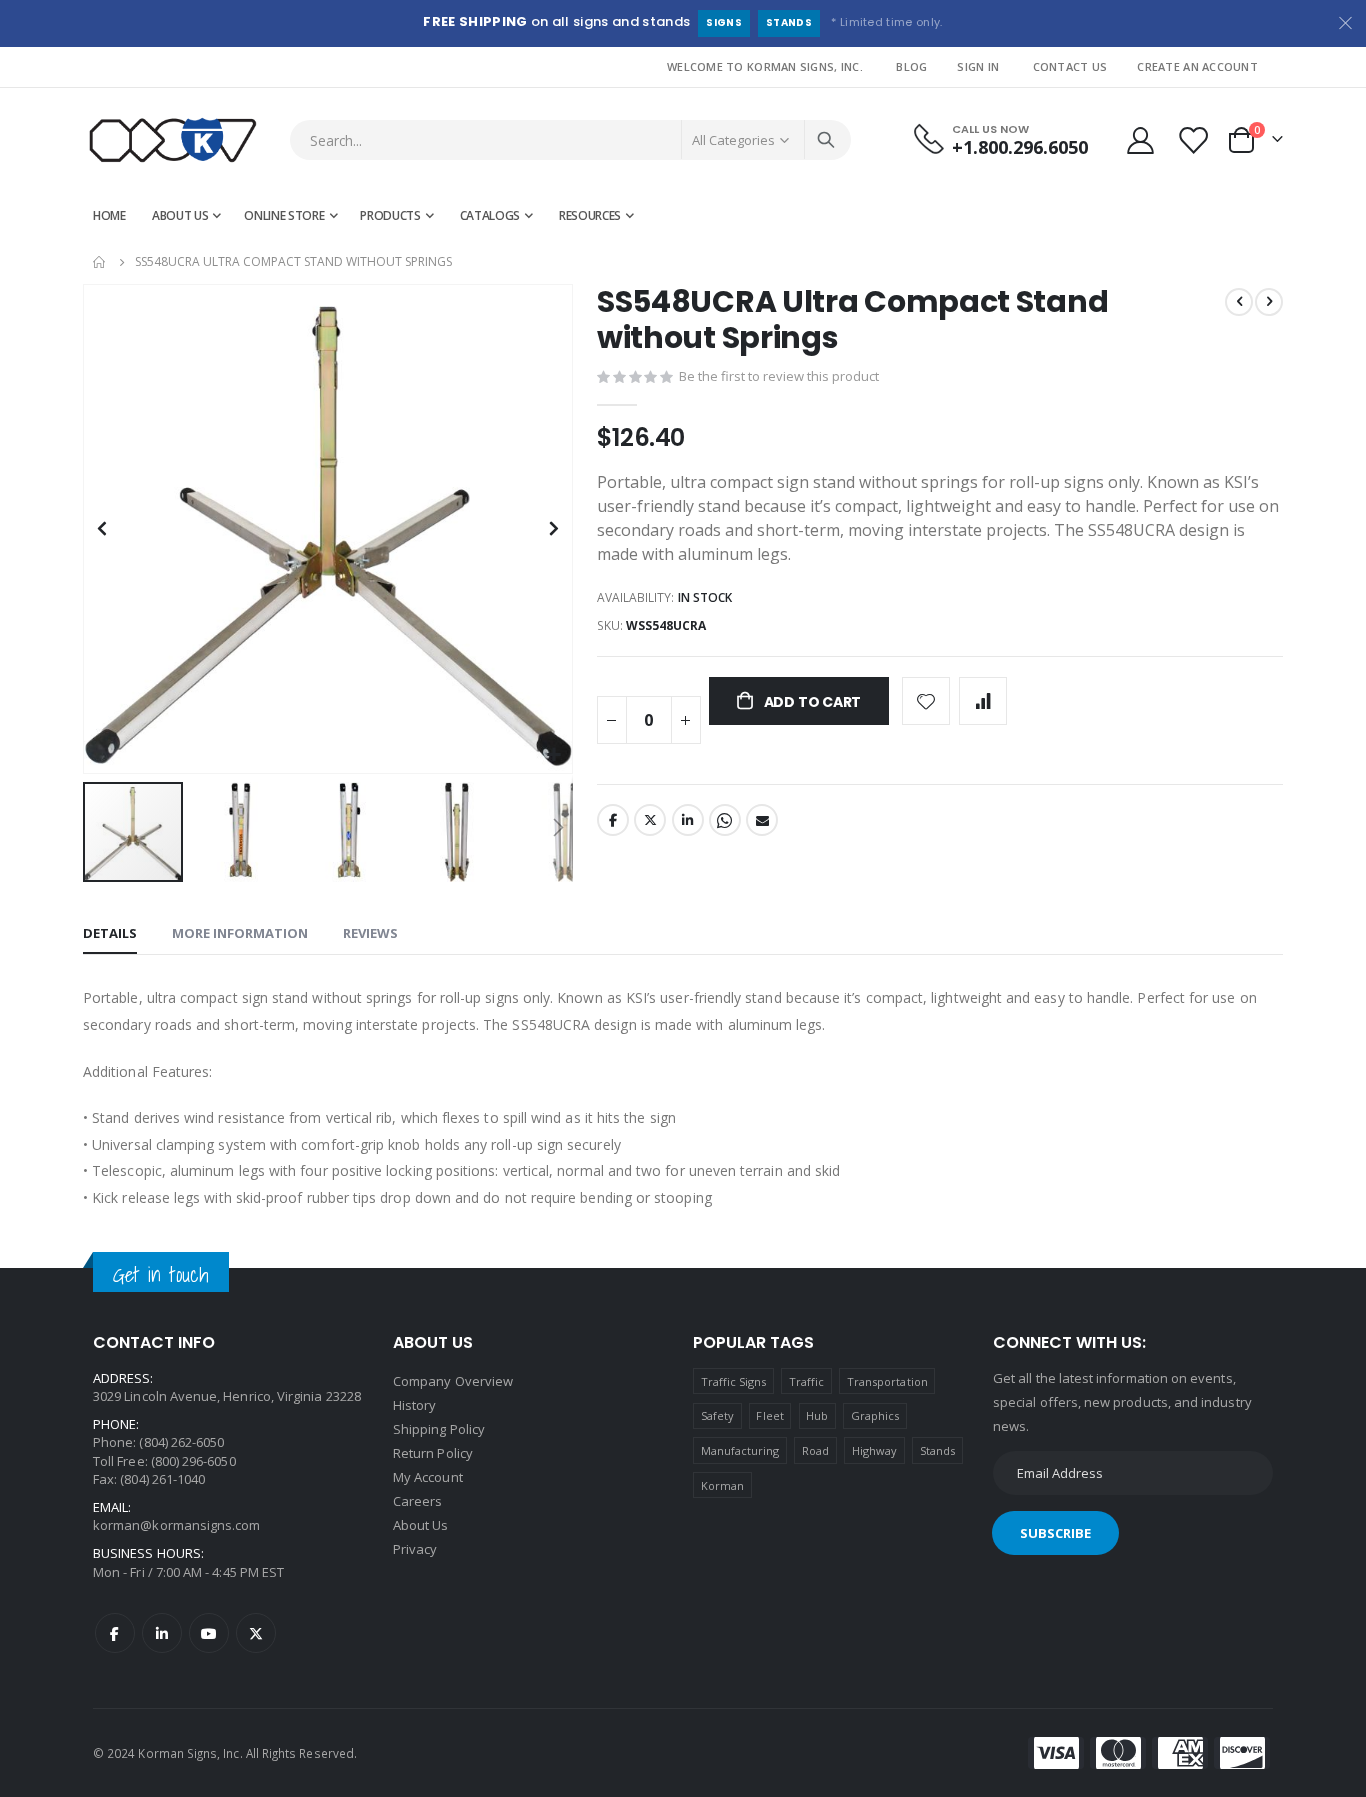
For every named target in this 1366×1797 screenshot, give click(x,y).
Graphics (875, 1415)
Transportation (887, 1381)
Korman (722, 1485)
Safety (717, 1415)
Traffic (806, 1381)
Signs (724, 22)
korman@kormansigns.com (176, 1525)
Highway (874, 1450)
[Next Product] (1269, 302)
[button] (554, 755)
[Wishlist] (1195, 140)
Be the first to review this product (779, 376)
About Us (421, 1525)
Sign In (978, 66)
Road (815, 1450)
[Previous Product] (1239, 302)
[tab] (110, 934)
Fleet (769, 1415)
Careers (417, 1501)
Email (762, 820)
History (414, 1405)
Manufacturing (740, 1450)
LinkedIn (688, 820)
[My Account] (1140, 140)
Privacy (415, 1549)
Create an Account (1197, 66)
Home (100, 262)
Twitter (650, 820)
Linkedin (162, 1633)
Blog (911, 66)
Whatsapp (725, 820)
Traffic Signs (734, 1381)
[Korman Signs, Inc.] (173, 140)
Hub (817, 1415)
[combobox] (570, 140)
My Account (428, 1477)
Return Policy (433, 1453)
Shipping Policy (439, 1429)
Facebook (613, 820)
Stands (789, 22)
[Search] (826, 140)
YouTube (209, 1633)
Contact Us (1070, 66)
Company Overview (453, 1381)
